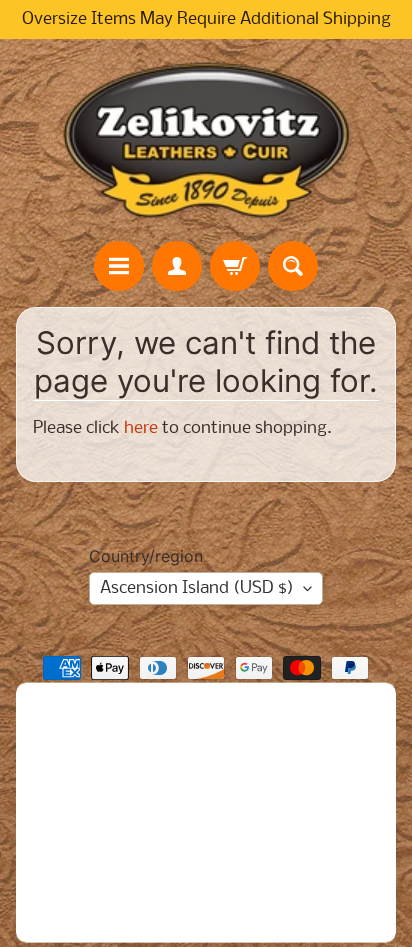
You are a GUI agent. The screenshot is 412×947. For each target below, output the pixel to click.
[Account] (177, 266)
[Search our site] (293, 266)
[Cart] (235, 266)
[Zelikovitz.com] (206, 140)
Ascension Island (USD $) (197, 588)
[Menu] (119, 266)
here (141, 428)
